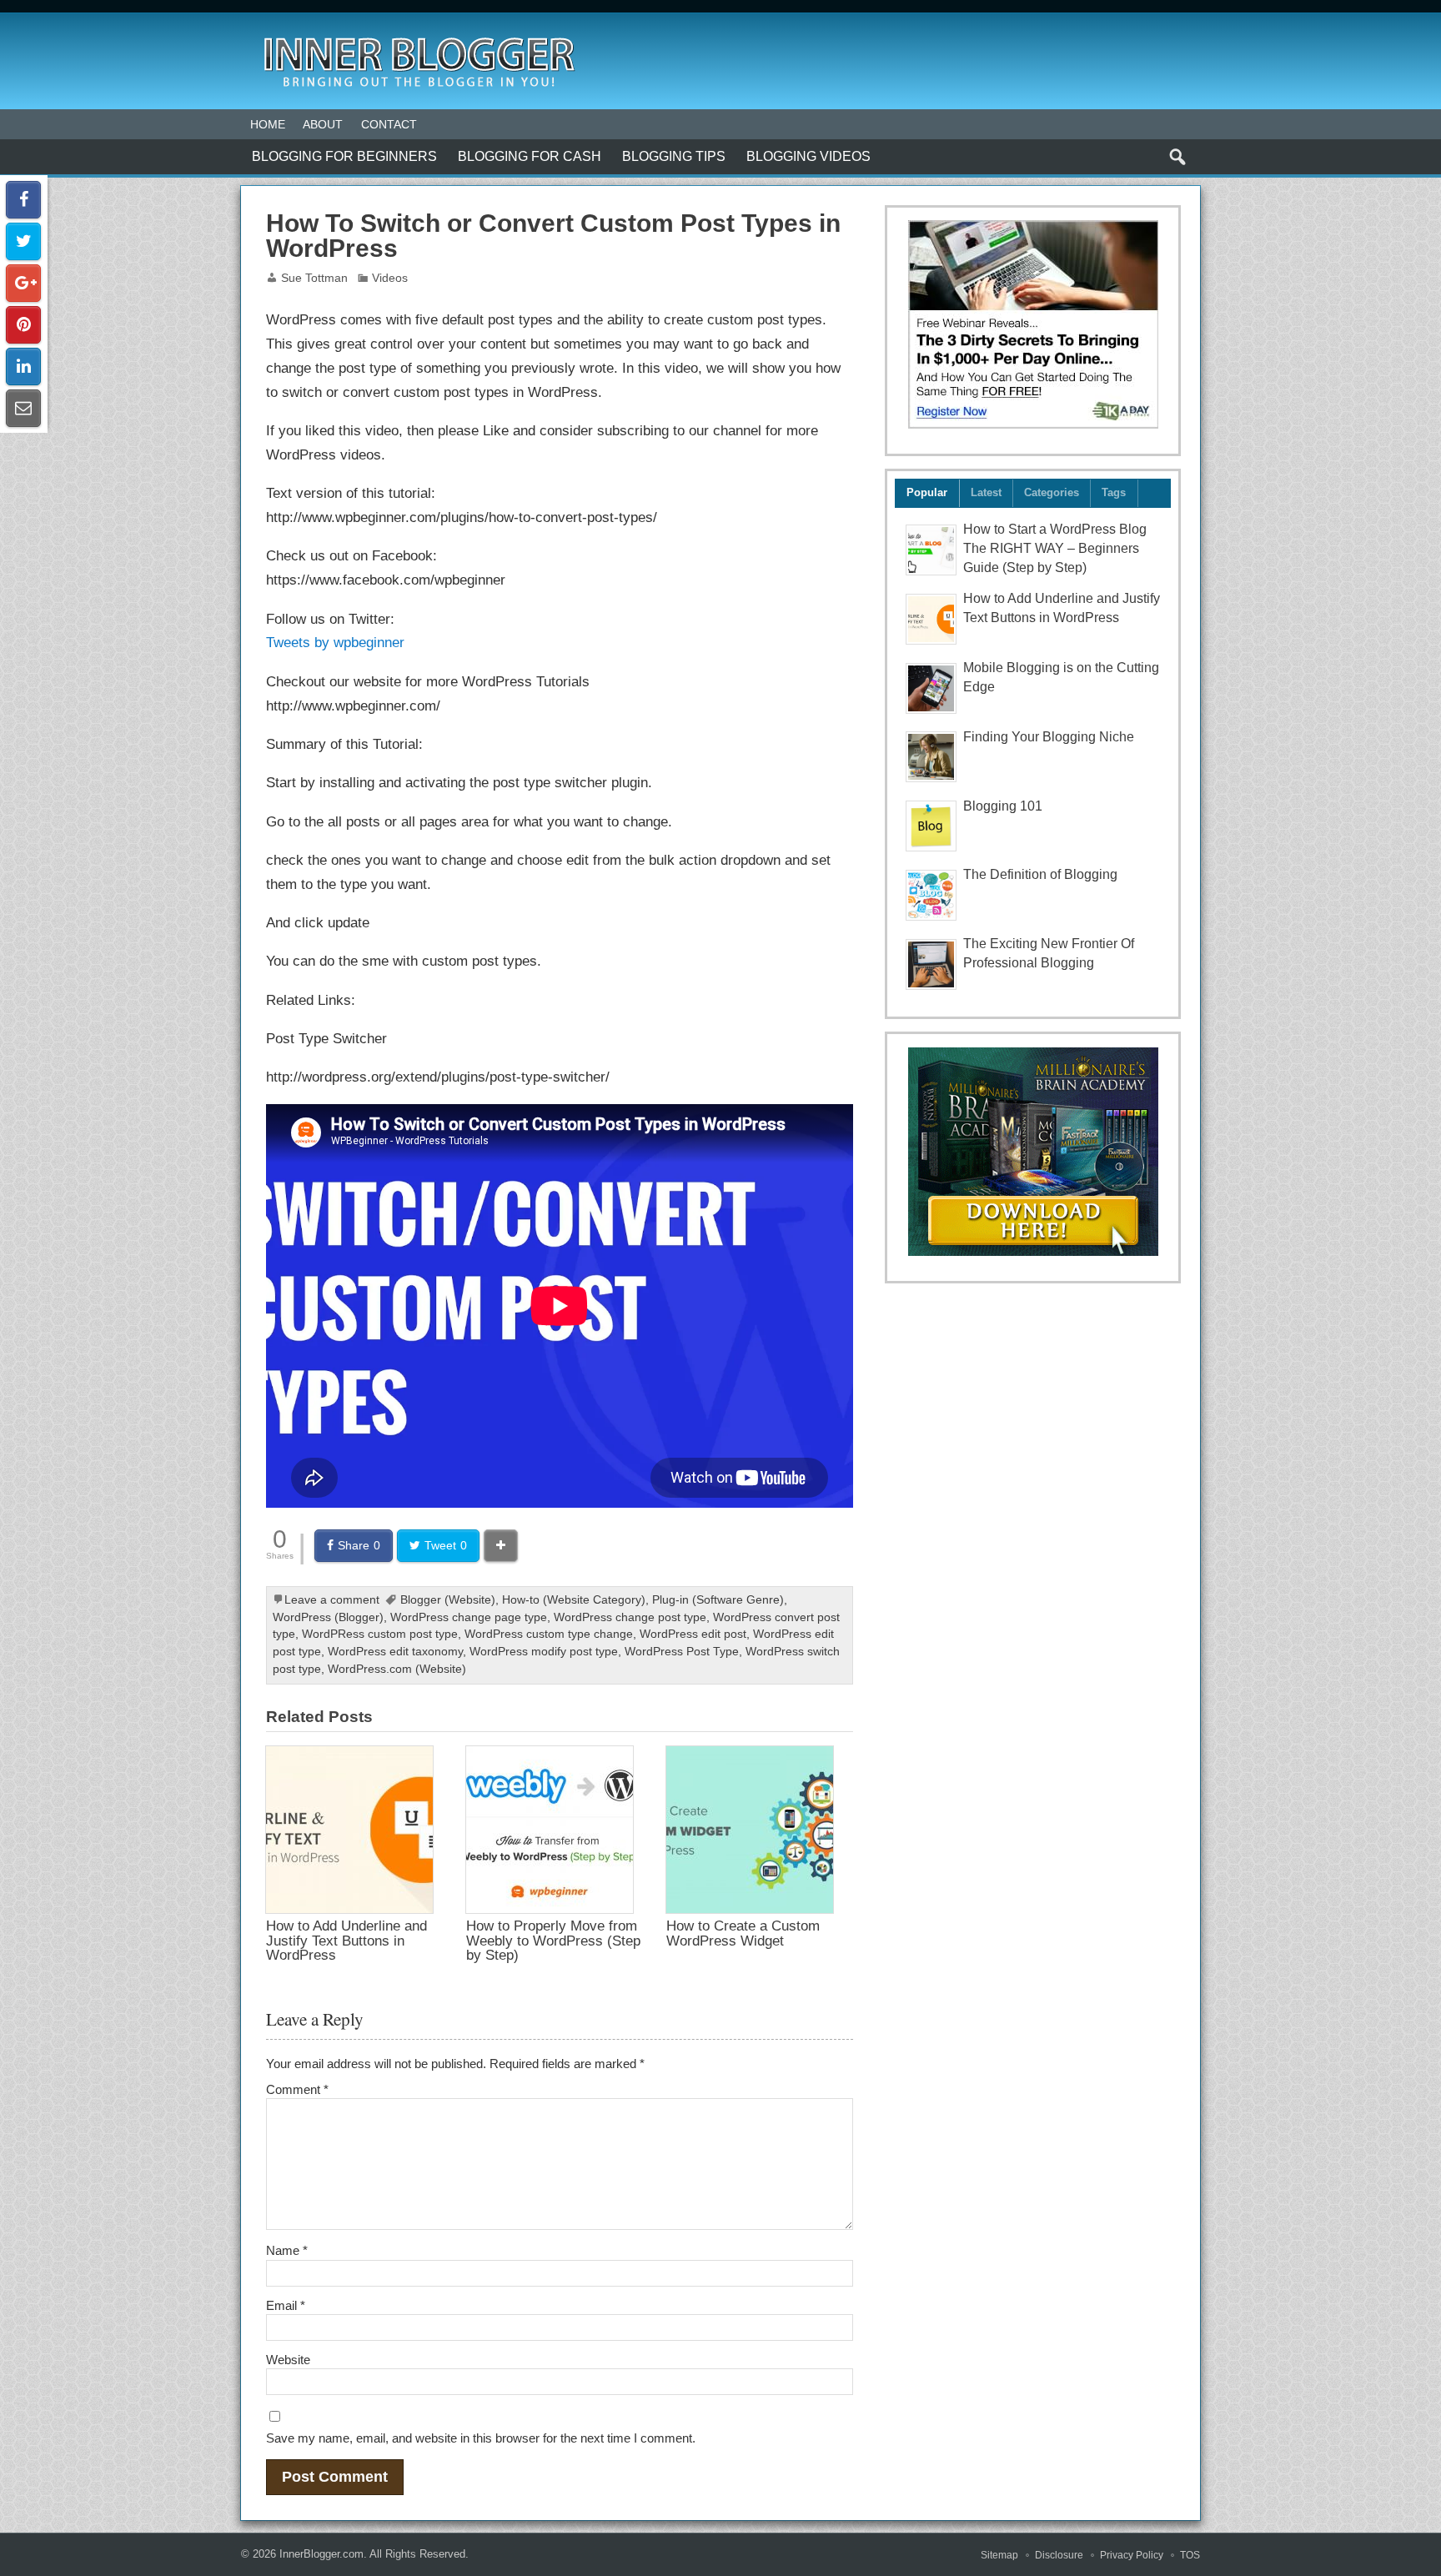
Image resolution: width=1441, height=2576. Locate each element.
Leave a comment (332, 1600)
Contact (389, 124)
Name (287, 2250)
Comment (297, 2089)
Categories (1052, 492)
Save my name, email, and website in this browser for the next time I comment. (481, 2438)
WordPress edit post (693, 1634)
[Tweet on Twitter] (23, 241)
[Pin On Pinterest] (23, 325)
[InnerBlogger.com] (418, 32)
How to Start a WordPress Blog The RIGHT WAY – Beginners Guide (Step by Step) (1055, 548)
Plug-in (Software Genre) (718, 1600)
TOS (1190, 2555)
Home (268, 124)
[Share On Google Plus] (23, 283)
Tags (1114, 492)
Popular (927, 492)
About (323, 124)
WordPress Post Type (682, 1652)
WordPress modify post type (544, 1652)
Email (286, 2305)
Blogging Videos (808, 156)
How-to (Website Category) (574, 1600)
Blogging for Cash (530, 156)
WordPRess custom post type (380, 1634)
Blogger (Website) (448, 1600)
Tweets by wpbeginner (335, 642)
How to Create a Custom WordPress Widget (743, 1933)
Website (288, 2360)
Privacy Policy (1132, 2555)
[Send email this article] (23, 408)
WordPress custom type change (549, 1634)
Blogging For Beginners (344, 156)
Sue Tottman (314, 278)
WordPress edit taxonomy (395, 1652)
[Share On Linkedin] (23, 367)
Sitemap (999, 2555)
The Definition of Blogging (1040, 874)
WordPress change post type (630, 1617)
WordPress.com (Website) (397, 1669)
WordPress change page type (469, 1617)
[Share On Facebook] (23, 200)
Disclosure (1059, 2555)
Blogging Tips (674, 156)
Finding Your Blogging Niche (1049, 737)
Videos (390, 278)
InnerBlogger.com (321, 2554)
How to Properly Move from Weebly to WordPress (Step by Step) (553, 1940)
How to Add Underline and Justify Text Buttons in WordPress (346, 1940)
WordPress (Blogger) (328, 1617)
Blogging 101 (1003, 806)
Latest (986, 492)
